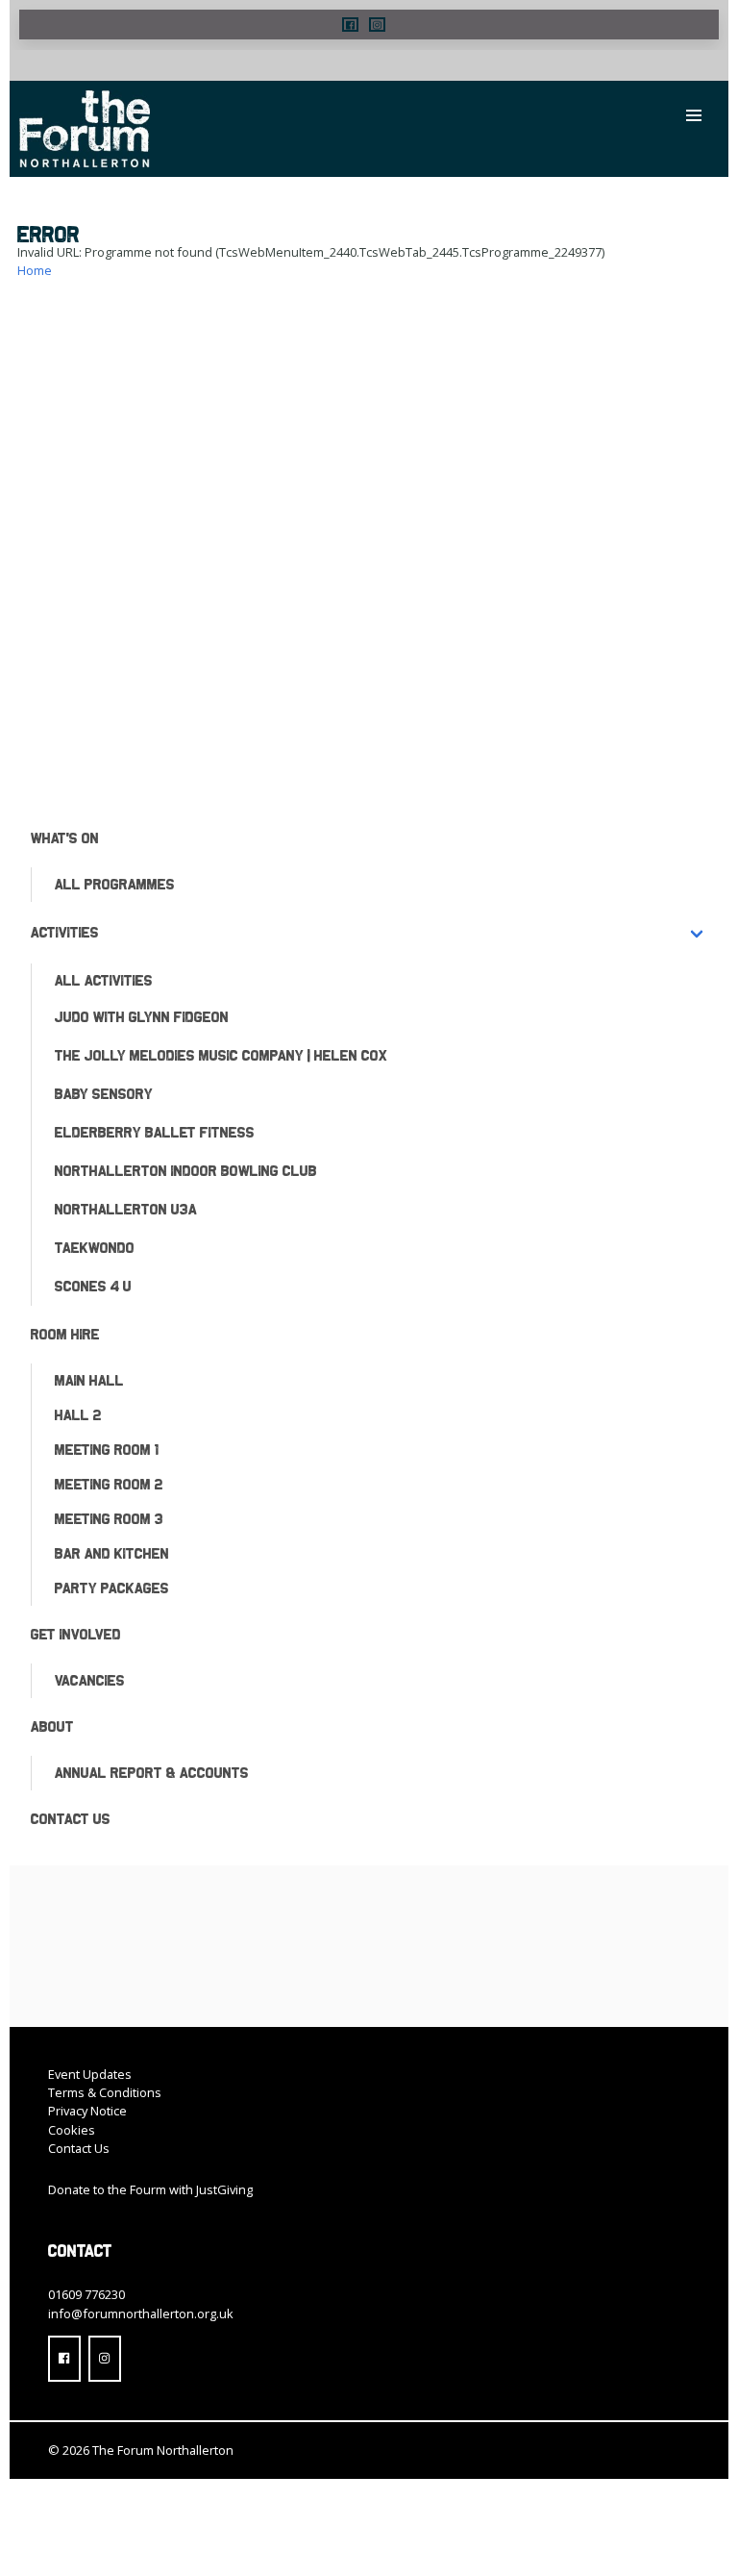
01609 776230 (86, 2294)
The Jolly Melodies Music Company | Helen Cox (221, 1055)
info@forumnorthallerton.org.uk (141, 2313)
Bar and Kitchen (112, 1553)
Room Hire (65, 1334)
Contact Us (71, 1819)
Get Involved (76, 1634)
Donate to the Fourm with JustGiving (150, 2189)
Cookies (72, 2130)
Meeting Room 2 (109, 1484)
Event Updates (90, 2074)
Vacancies (90, 1680)
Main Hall (89, 1380)
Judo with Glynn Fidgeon (142, 1017)
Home (35, 270)
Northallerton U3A (126, 1209)
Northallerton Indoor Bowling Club (186, 1171)
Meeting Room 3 (109, 1519)
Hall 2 (78, 1415)
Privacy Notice (87, 2111)
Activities (65, 932)
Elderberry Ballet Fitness (155, 1132)
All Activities (104, 980)
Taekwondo (95, 1248)
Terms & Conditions (105, 2092)
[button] (350, 25)
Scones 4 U (93, 1286)
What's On (65, 838)
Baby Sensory (104, 1094)
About (52, 1726)
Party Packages (112, 1588)
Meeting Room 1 (107, 1450)
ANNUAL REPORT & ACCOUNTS (152, 1773)
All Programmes (115, 884)
